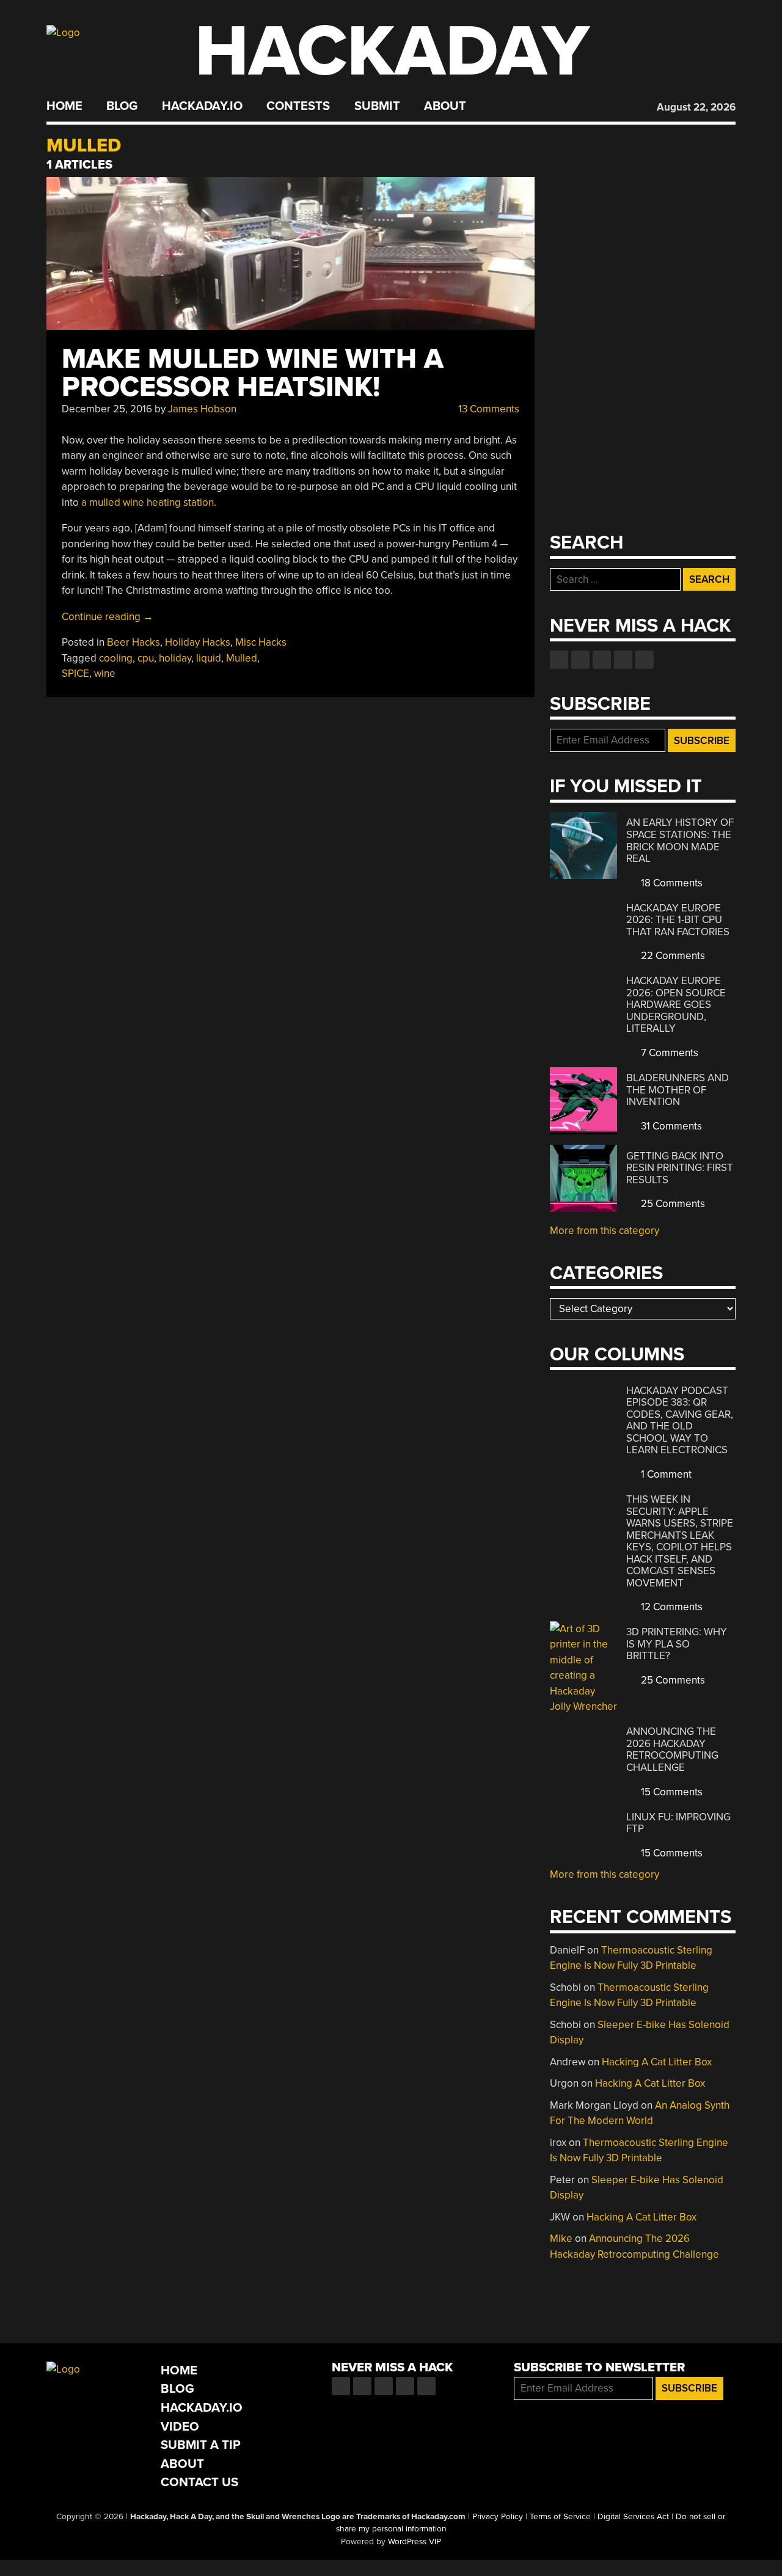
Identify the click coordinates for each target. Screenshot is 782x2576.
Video (180, 2427)
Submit (377, 106)
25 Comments (672, 1204)
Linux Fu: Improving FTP (678, 1823)
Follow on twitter (580, 660)
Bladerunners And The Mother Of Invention (678, 1090)
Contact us (645, 660)
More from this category (605, 1231)
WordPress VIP (415, 2542)
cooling (116, 658)
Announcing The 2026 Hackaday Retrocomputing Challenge (672, 1750)
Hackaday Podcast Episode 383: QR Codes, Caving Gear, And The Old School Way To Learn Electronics (680, 1421)
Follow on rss (623, 660)
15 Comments (671, 1792)
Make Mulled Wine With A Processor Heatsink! (253, 373)
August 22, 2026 (696, 107)
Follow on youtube (602, 660)
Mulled (242, 658)
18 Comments (671, 883)
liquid (209, 658)
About (445, 106)
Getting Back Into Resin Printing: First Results (680, 1168)
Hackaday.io (202, 106)
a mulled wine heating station (148, 502)
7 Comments (668, 1053)
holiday (175, 658)
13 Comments (488, 409)
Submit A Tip (201, 2445)
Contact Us (199, 2482)
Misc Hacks (261, 642)
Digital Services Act (633, 2517)
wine (105, 673)
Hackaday (392, 52)
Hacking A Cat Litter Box (657, 2062)
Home (64, 106)
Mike (561, 2238)
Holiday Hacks (198, 642)
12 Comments (671, 1607)
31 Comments (670, 1126)
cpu (146, 658)
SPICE (75, 673)
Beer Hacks (133, 642)
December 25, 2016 (107, 409)
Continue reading (108, 617)
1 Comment (665, 1474)
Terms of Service (560, 2517)
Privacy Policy (498, 2517)
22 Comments (672, 956)
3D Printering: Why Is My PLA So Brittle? (677, 1644)
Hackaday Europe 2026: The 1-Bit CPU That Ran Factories (678, 920)
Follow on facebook (559, 660)
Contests (298, 106)
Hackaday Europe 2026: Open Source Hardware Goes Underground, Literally (676, 1005)
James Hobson (202, 409)
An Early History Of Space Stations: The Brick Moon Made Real (680, 841)
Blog (122, 106)
